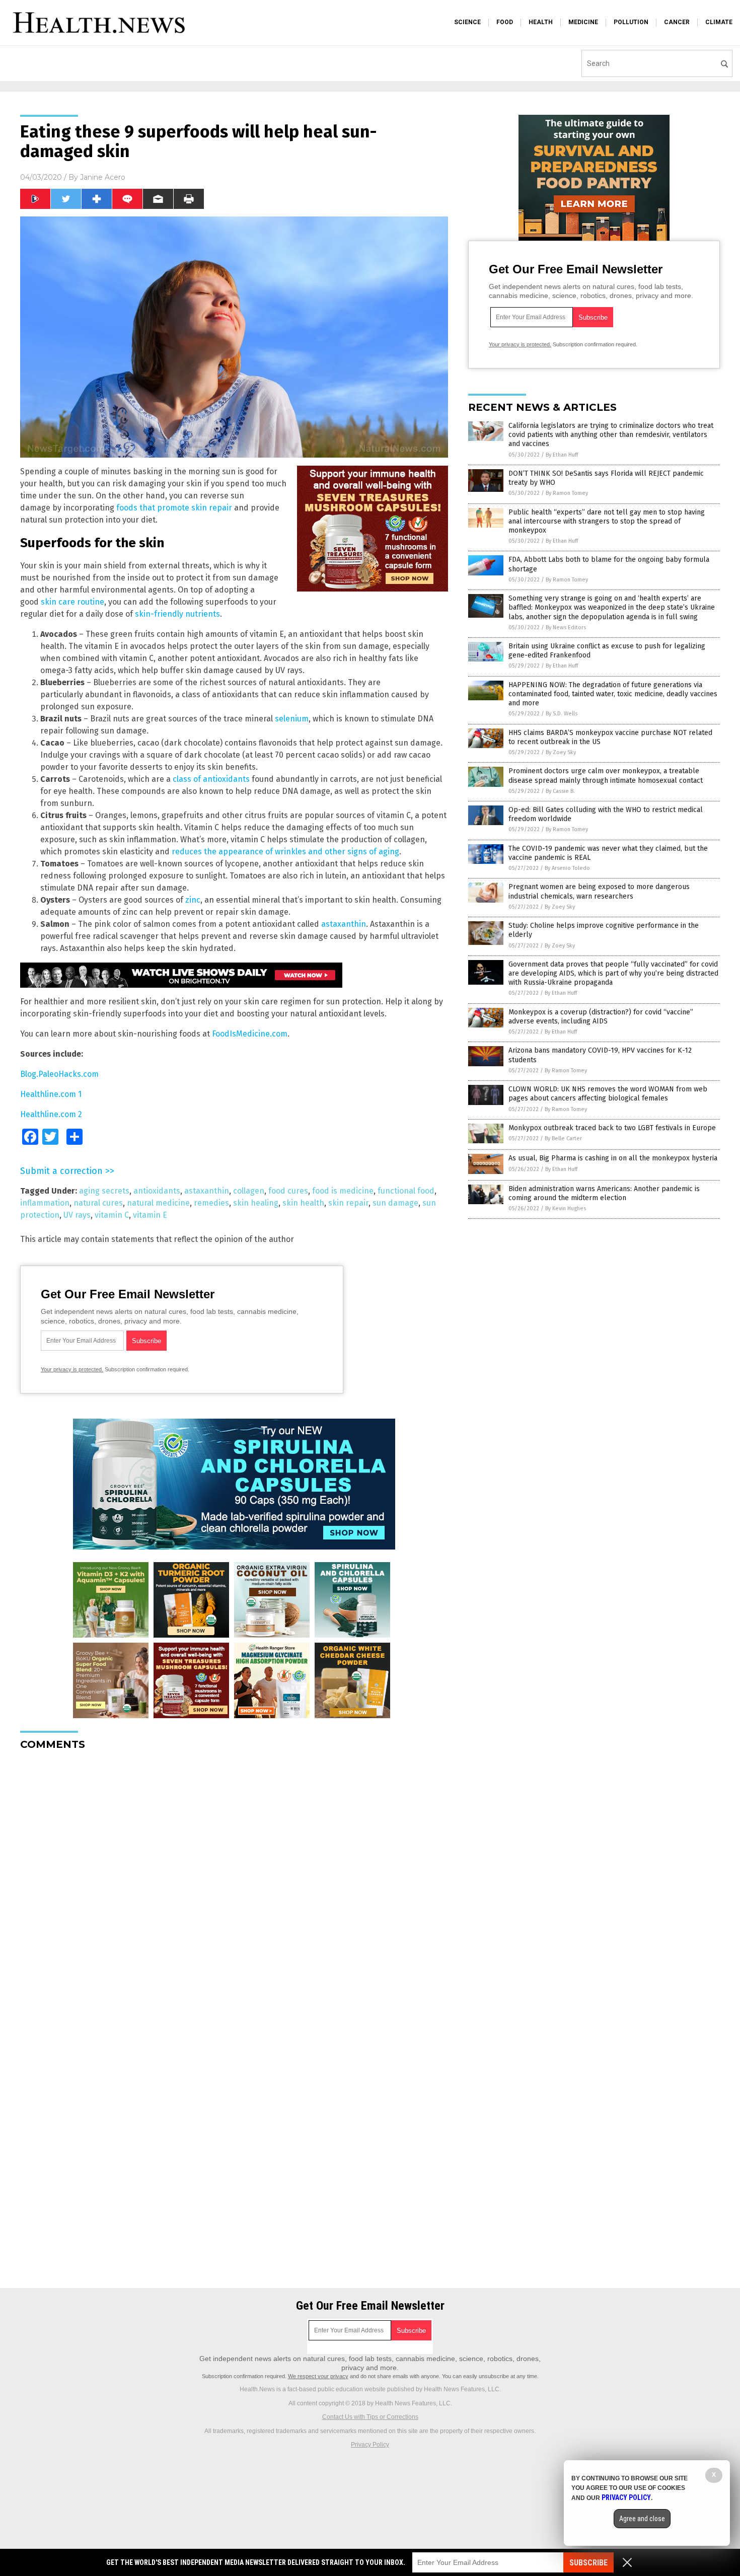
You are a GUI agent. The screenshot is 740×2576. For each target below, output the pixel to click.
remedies (211, 1203)
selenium (292, 719)
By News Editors (566, 628)
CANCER (677, 22)
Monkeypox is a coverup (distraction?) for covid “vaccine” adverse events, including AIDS (601, 1017)
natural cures (98, 1203)
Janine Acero (103, 177)
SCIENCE (467, 22)
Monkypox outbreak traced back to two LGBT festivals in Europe (612, 1128)
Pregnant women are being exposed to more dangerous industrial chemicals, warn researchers (599, 891)
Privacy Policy (370, 2445)
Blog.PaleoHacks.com (59, 1074)
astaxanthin (344, 924)
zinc (193, 900)
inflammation (45, 1203)
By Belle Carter (563, 1138)
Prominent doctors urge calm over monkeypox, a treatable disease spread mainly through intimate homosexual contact (606, 776)
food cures (288, 1191)
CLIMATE (719, 22)
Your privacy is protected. (72, 1369)
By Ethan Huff (562, 455)
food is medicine (343, 1191)
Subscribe (588, 2563)
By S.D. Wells (562, 714)
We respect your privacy (318, 2376)
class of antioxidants (211, 779)
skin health (303, 1203)
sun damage (395, 1203)
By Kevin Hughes (566, 1208)
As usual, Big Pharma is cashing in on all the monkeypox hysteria (613, 1158)
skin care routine (72, 602)
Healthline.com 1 (51, 1094)
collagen (249, 1191)
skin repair (348, 1203)
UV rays (77, 1215)
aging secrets (104, 1191)
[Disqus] (234, 1884)
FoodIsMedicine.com (250, 1034)
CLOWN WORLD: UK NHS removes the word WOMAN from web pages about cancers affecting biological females (608, 1094)
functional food (406, 1191)
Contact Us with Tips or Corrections (370, 2417)
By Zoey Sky (561, 752)
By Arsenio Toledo (567, 868)
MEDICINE (583, 22)
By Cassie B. (560, 791)
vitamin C (112, 1215)
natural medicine (158, 1203)
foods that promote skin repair (174, 508)
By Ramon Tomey (567, 493)
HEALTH (541, 22)
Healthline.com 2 (51, 1114)
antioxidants (157, 1191)
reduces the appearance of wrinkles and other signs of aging (285, 852)
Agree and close (642, 2519)
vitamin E (150, 1215)
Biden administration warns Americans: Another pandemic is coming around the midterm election (604, 1193)
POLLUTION (631, 22)
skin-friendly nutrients (177, 614)
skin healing (256, 1203)
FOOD (505, 22)
